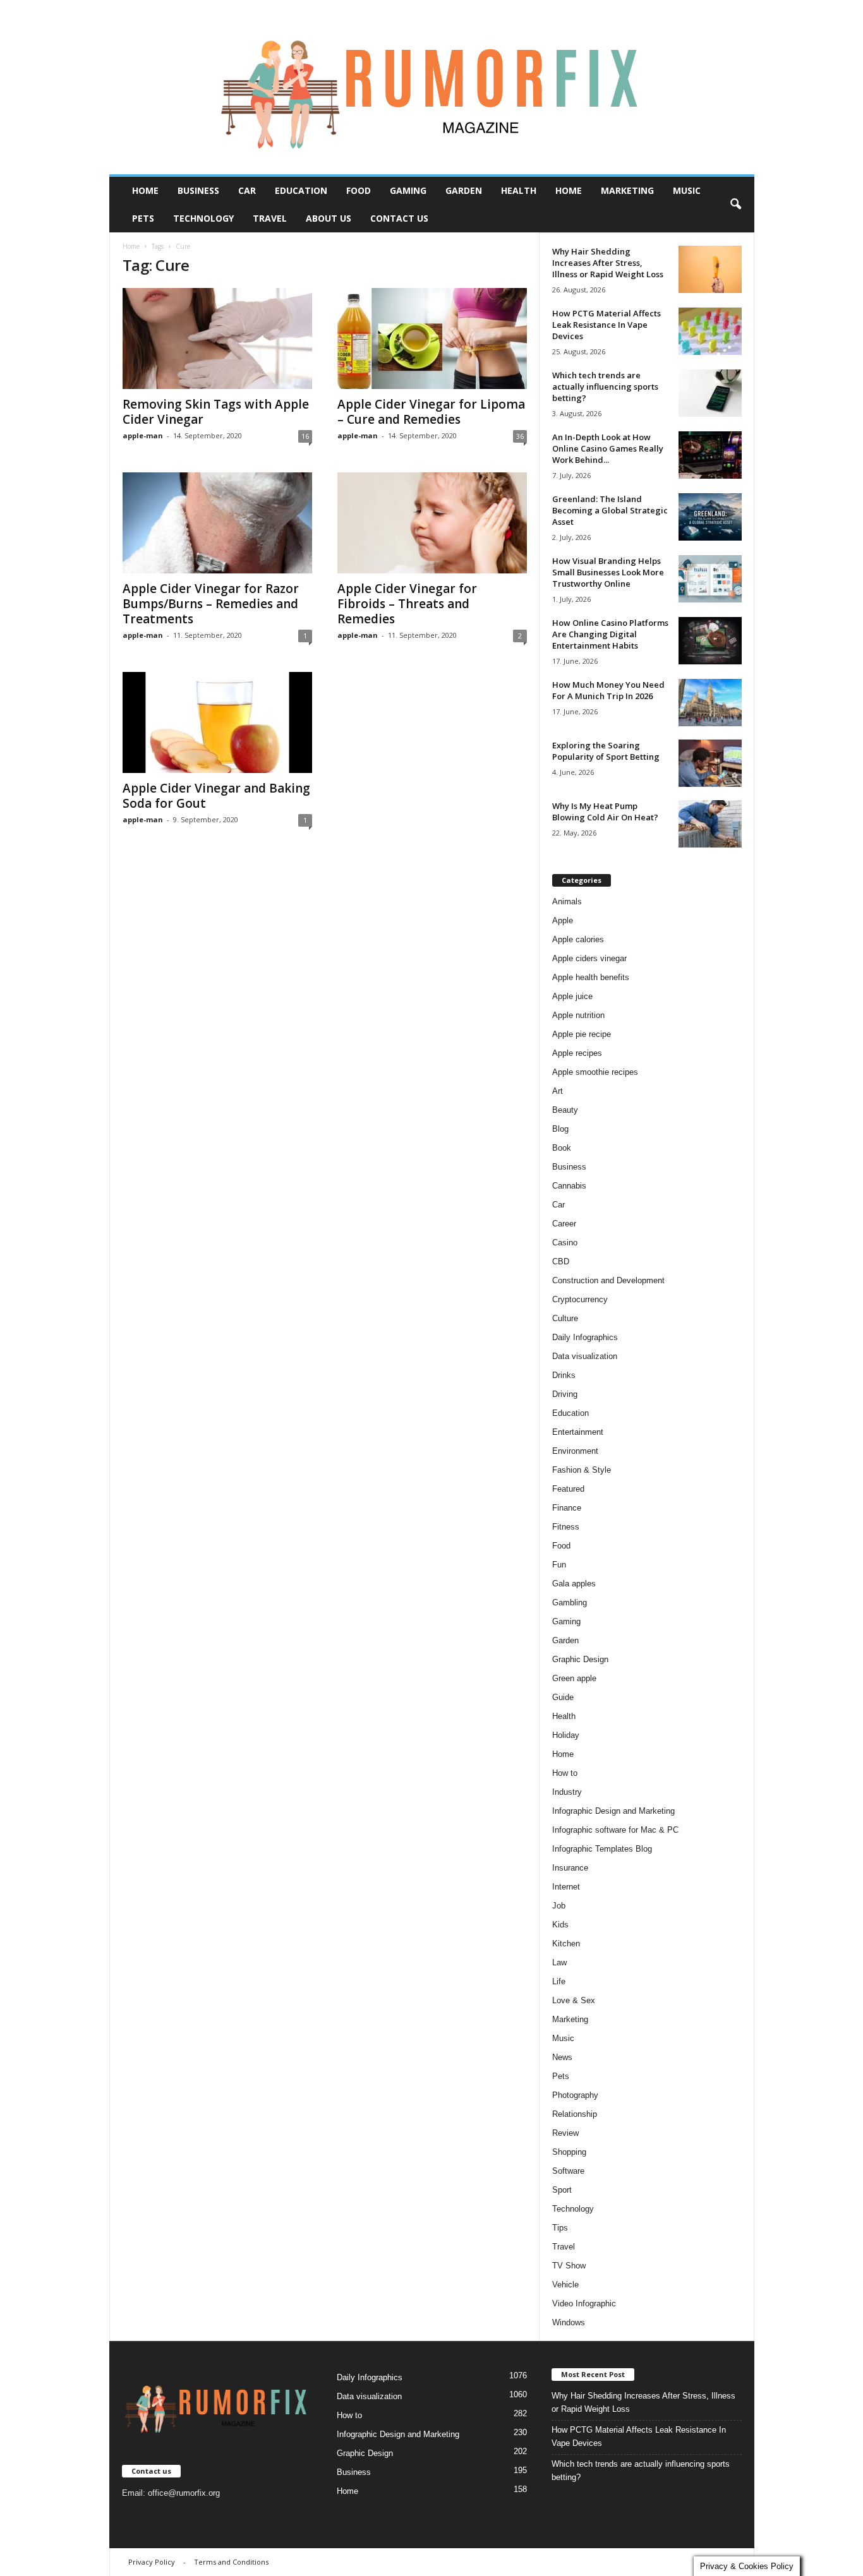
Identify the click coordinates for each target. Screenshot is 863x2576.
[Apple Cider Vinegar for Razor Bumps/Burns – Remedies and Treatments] (217, 523)
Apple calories (578, 939)
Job (559, 1906)
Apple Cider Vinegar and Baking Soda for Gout (216, 796)
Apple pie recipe (582, 1034)
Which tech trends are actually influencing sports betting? (605, 386)
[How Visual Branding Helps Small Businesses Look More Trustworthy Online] (710, 579)
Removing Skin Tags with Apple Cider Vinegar (216, 412)
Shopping (569, 2152)
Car (247, 190)
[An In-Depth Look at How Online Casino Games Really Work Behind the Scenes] (710, 455)
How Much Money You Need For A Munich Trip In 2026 (608, 690)
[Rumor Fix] (432, 87)
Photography (575, 2095)
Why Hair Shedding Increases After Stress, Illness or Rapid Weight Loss (608, 263)
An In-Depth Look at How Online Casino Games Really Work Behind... (608, 448)
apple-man (143, 435)
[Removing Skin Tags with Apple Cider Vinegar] (217, 338)
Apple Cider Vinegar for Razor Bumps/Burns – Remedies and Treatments (211, 604)
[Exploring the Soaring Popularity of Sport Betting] (710, 763)
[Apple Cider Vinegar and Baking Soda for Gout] (217, 722)
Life (559, 1981)
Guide (563, 1697)
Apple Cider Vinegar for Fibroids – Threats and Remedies (407, 604)
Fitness (566, 1527)
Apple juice (572, 996)
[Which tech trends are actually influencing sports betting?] (710, 393)
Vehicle (565, 2285)
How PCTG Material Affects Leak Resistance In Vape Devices (607, 325)
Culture (565, 1318)
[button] (735, 205)
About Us (329, 218)
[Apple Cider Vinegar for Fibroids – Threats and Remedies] (432, 523)
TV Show (569, 2266)
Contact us (399, 218)
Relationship (575, 2114)
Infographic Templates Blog (602, 1849)
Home (145, 190)
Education (301, 190)
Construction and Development (608, 1280)
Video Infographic (584, 2303)
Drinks (564, 1375)
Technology (203, 218)
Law (559, 1962)
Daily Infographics (585, 1337)
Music (687, 190)
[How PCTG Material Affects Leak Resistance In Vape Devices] (710, 331)
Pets (143, 218)
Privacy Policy (152, 2562)
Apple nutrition (578, 1015)
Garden (464, 190)
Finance (567, 1508)
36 (520, 436)
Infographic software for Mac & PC (615, 1830)
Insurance (570, 1868)
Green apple (574, 1678)
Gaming (408, 190)
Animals (567, 902)
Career (564, 1224)
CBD (561, 1261)
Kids (560, 1925)
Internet (566, 1887)
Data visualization (585, 1356)
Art (558, 1091)
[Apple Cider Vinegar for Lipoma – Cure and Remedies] (432, 338)
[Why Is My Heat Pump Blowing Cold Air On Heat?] (710, 824)
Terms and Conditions (231, 2562)
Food (359, 190)
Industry (567, 1792)
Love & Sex (574, 2000)
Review (565, 2133)
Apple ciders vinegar (589, 958)
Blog (560, 1129)
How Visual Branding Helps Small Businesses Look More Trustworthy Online (608, 572)
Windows (569, 2322)
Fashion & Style (582, 1470)
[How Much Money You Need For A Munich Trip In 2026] (710, 703)
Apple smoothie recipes (595, 1072)
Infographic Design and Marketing (613, 1811)
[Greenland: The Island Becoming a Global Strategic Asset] (710, 517)
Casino (565, 1243)
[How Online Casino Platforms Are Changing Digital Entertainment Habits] (710, 641)
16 (305, 436)
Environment (575, 1451)
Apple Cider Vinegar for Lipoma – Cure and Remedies (431, 412)
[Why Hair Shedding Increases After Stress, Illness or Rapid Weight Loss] (710, 269)
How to (565, 1773)
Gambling (570, 1603)
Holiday (566, 1735)
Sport (562, 2190)
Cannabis (569, 1186)
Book (562, 1148)
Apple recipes (577, 1053)
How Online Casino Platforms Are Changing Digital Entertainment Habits (610, 634)
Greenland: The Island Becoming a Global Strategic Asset (610, 510)
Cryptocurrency (580, 1299)
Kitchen (566, 1944)
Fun (559, 1565)
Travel (270, 218)
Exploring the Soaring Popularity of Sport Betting (606, 751)
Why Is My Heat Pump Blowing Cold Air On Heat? (605, 812)
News (562, 2057)
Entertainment (578, 1432)
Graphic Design (580, 1659)
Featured (568, 1489)
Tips (560, 2228)
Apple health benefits (591, 977)
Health (519, 190)
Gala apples (574, 1584)
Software (568, 2171)
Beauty (565, 1110)
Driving (565, 1394)
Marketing (627, 190)
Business (198, 190)
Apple (563, 920)
